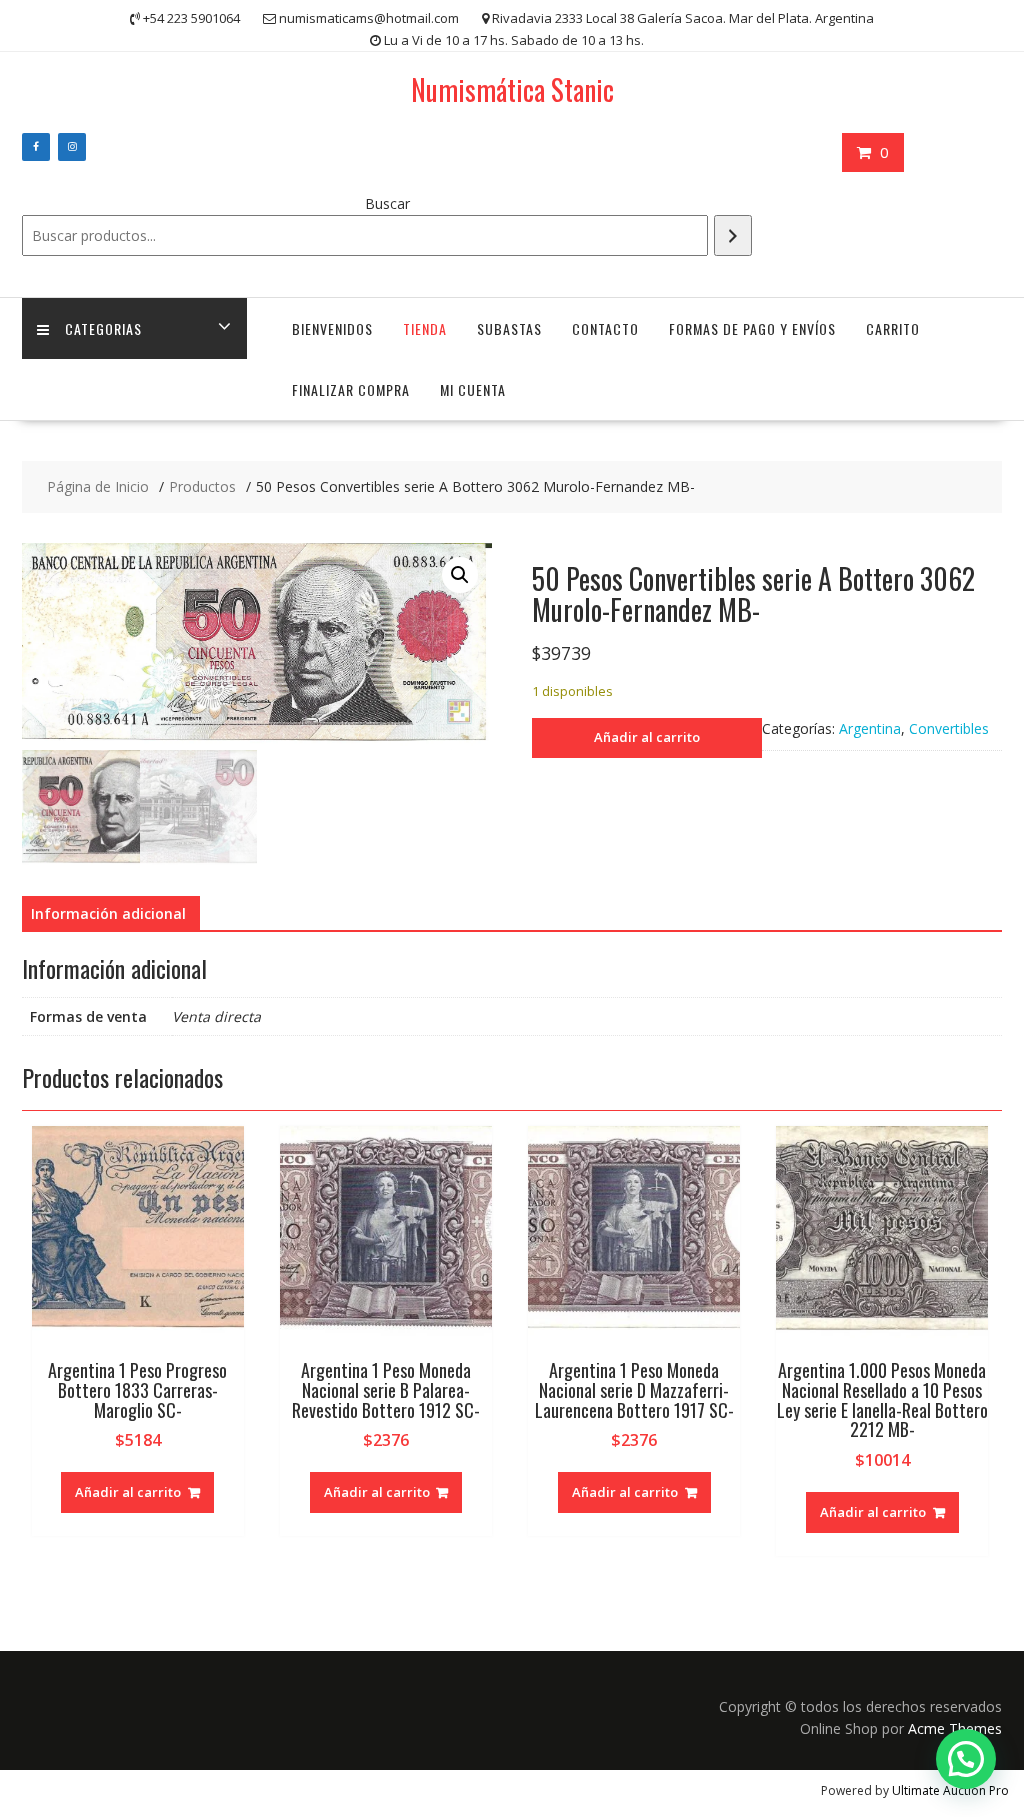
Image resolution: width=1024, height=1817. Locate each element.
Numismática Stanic (512, 89)
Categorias (103, 328)
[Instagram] (72, 147)
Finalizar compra (351, 389)
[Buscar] (733, 235)
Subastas (509, 328)
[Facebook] (36, 147)
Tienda (425, 328)
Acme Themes (955, 1728)
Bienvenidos (332, 328)
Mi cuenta (473, 389)
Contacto (605, 328)
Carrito (893, 328)
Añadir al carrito (647, 737)
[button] (460, 575)
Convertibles (949, 728)
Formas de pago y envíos (752, 328)
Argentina (870, 728)
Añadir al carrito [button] (128, 1492)
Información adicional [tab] (108, 913)
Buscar (387, 203)
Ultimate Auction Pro (950, 1790)
